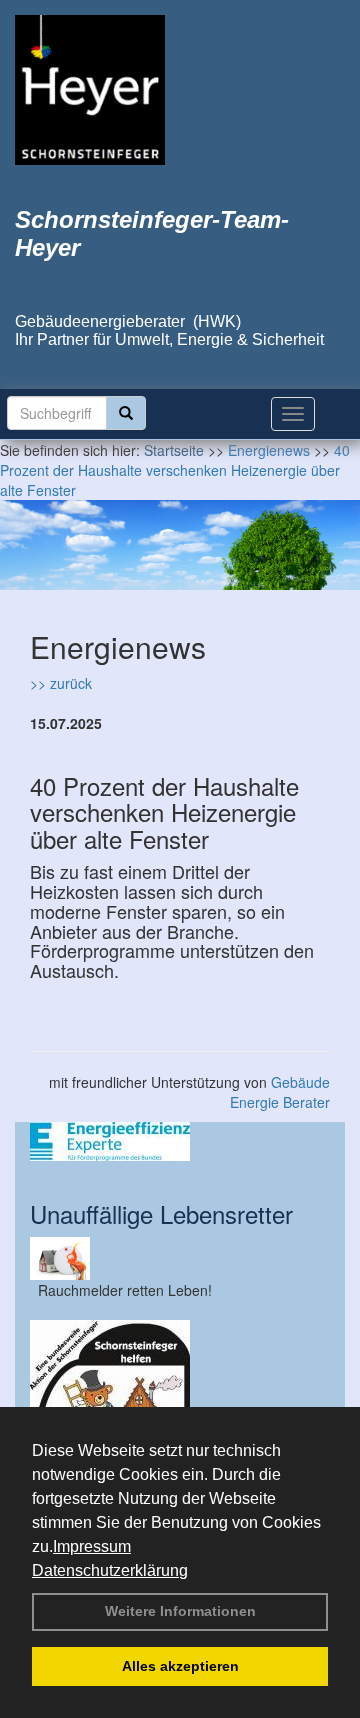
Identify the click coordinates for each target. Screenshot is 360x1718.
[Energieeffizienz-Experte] (180, 1141)
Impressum (92, 1546)
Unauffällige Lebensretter (161, 1213)
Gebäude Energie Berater (280, 1092)
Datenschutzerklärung (110, 1570)
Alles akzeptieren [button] (180, 1666)
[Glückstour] (180, 1400)
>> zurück (61, 683)
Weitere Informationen (180, 1611)
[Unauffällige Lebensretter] (180, 1258)
